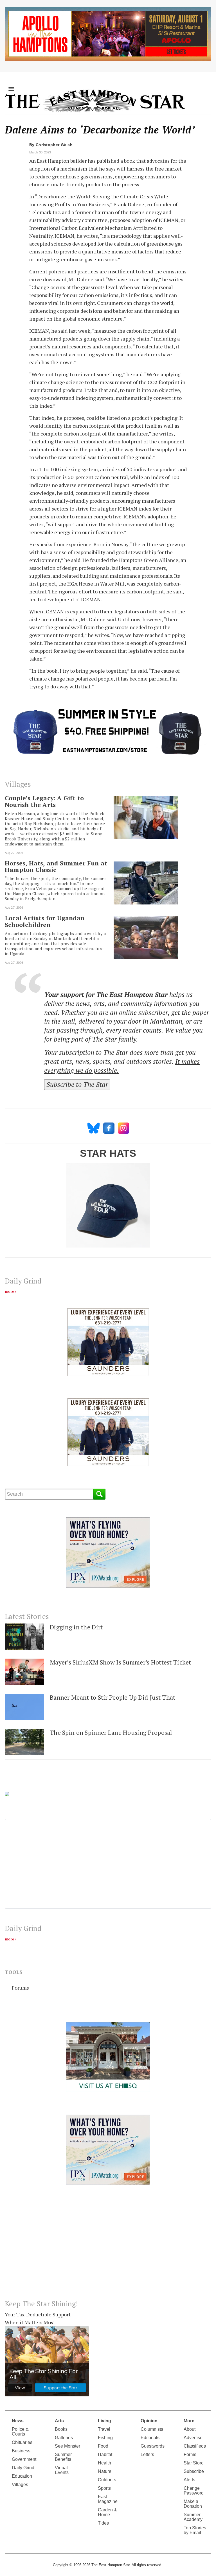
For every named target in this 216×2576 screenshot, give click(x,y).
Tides (103, 2523)
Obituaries (22, 2442)
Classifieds (195, 2446)
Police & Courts (20, 2432)
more (9, 1291)
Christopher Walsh (54, 145)
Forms (190, 2454)
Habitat (105, 2454)
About (190, 2429)
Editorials (150, 2438)
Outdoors (107, 2480)
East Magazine (108, 2499)
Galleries (64, 2438)
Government (24, 2459)
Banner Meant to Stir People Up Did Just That (113, 1697)
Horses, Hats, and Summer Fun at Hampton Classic (56, 867)
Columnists (152, 2429)
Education (22, 2476)
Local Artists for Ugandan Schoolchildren (45, 921)
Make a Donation (193, 2504)
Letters (147, 2454)
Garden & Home (107, 2512)
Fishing (105, 2438)
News (18, 2421)
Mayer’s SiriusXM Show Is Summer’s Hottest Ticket (121, 1662)
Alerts (189, 2480)
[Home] (95, 100)
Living (104, 2421)
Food (103, 2446)
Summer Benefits (63, 2457)
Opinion (149, 2421)
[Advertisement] (108, 2247)
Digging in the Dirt (76, 1627)
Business (21, 2451)
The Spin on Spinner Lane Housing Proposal (111, 1732)
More (189, 2421)
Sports (104, 2488)
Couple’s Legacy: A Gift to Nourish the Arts (44, 801)
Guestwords (153, 2446)
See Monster (67, 2446)
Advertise (193, 2438)
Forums (20, 1988)
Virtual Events (62, 2470)
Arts (59, 2421)
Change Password (194, 2491)
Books (61, 2429)
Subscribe (194, 2471)
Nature (105, 2471)
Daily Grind (23, 2468)
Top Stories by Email (195, 2530)
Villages (20, 2485)
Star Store (194, 2463)
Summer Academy (193, 2517)
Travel (104, 2429)
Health (104, 2463)
